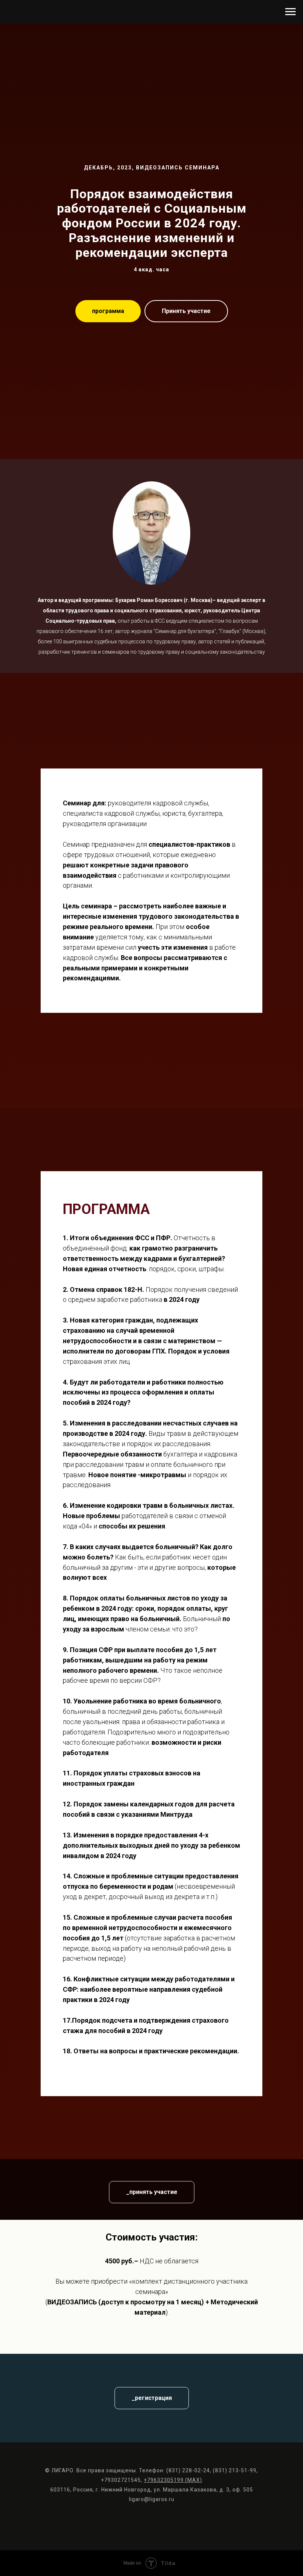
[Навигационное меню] (290, 12)
